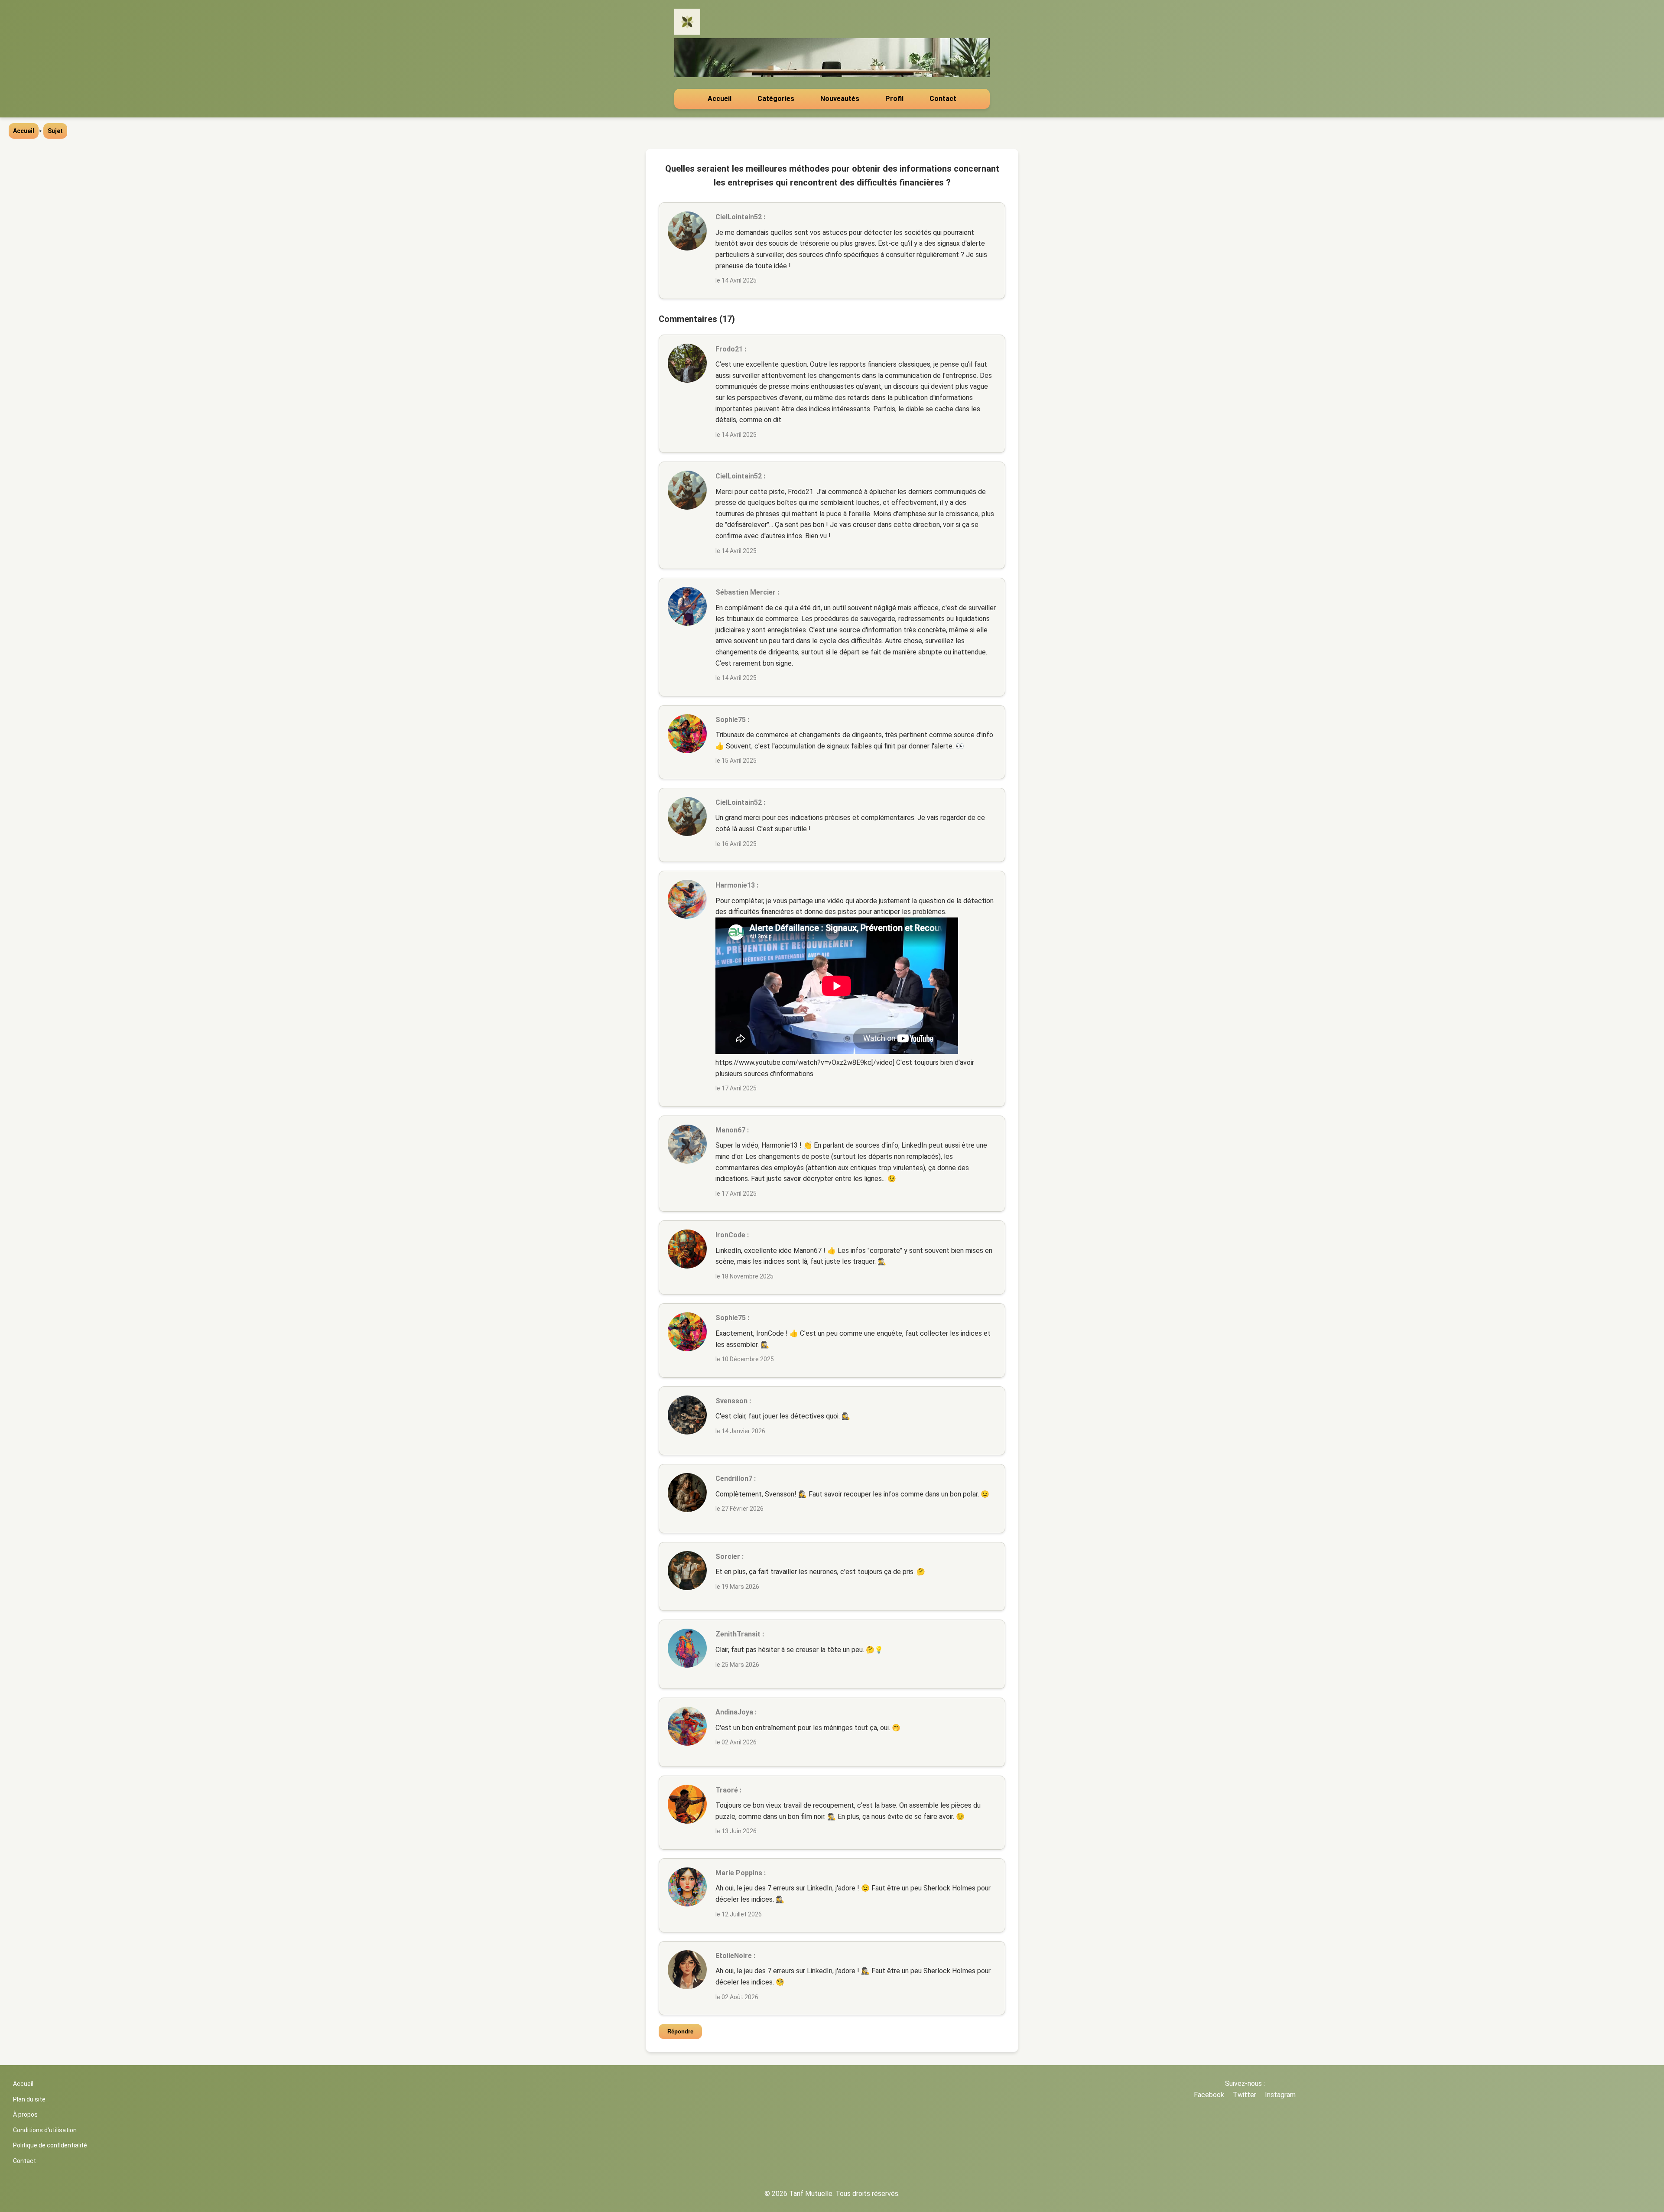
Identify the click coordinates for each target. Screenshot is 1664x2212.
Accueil (720, 99)
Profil (894, 99)
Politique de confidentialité (50, 2145)
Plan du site (29, 2099)
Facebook (1209, 2095)
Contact (943, 99)
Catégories (776, 99)
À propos (25, 2114)
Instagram (1280, 2095)
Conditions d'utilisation (45, 2130)
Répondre (680, 2031)
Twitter (1245, 2095)
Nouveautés (840, 99)
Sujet (55, 131)
